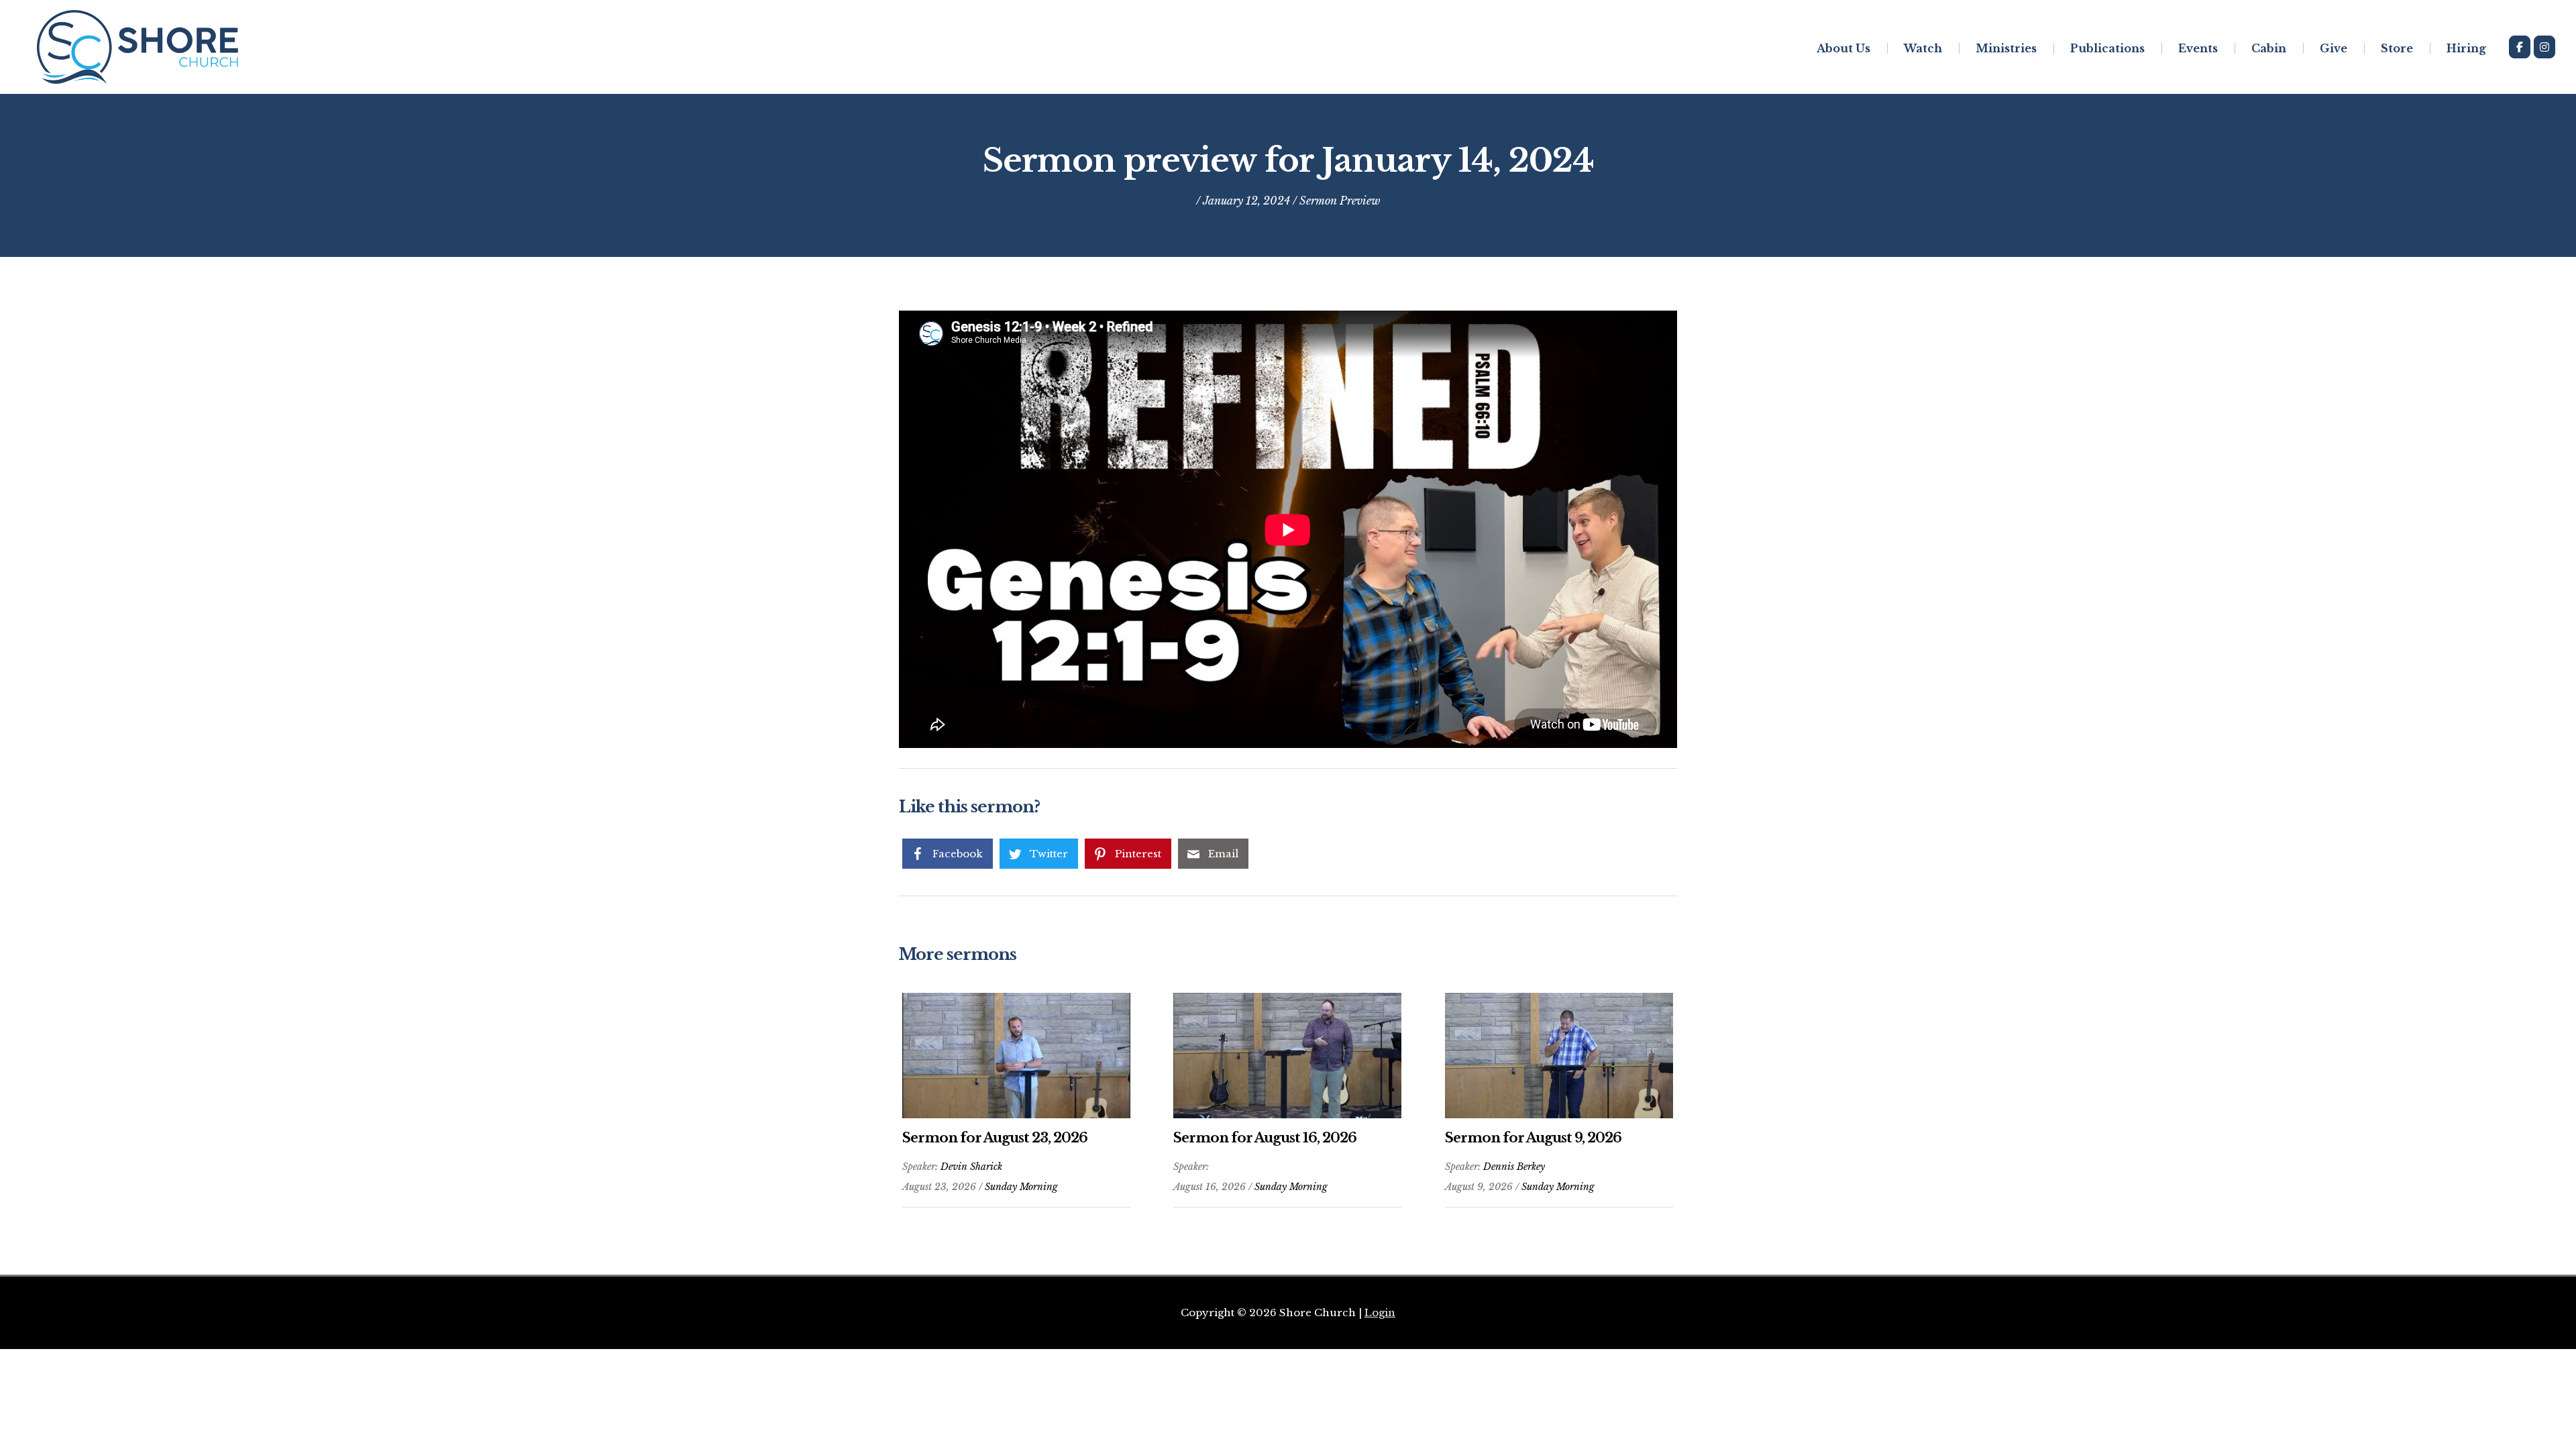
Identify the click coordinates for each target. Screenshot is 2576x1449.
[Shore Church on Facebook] (2520, 47)
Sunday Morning (1021, 1187)
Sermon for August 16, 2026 (1265, 1138)
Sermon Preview (1340, 201)
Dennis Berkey (1514, 1167)
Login (1380, 1312)
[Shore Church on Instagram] (2544, 47)
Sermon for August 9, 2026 (1533, 1138)
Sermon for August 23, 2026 (995, 1138)
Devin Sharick (971, 1167)
